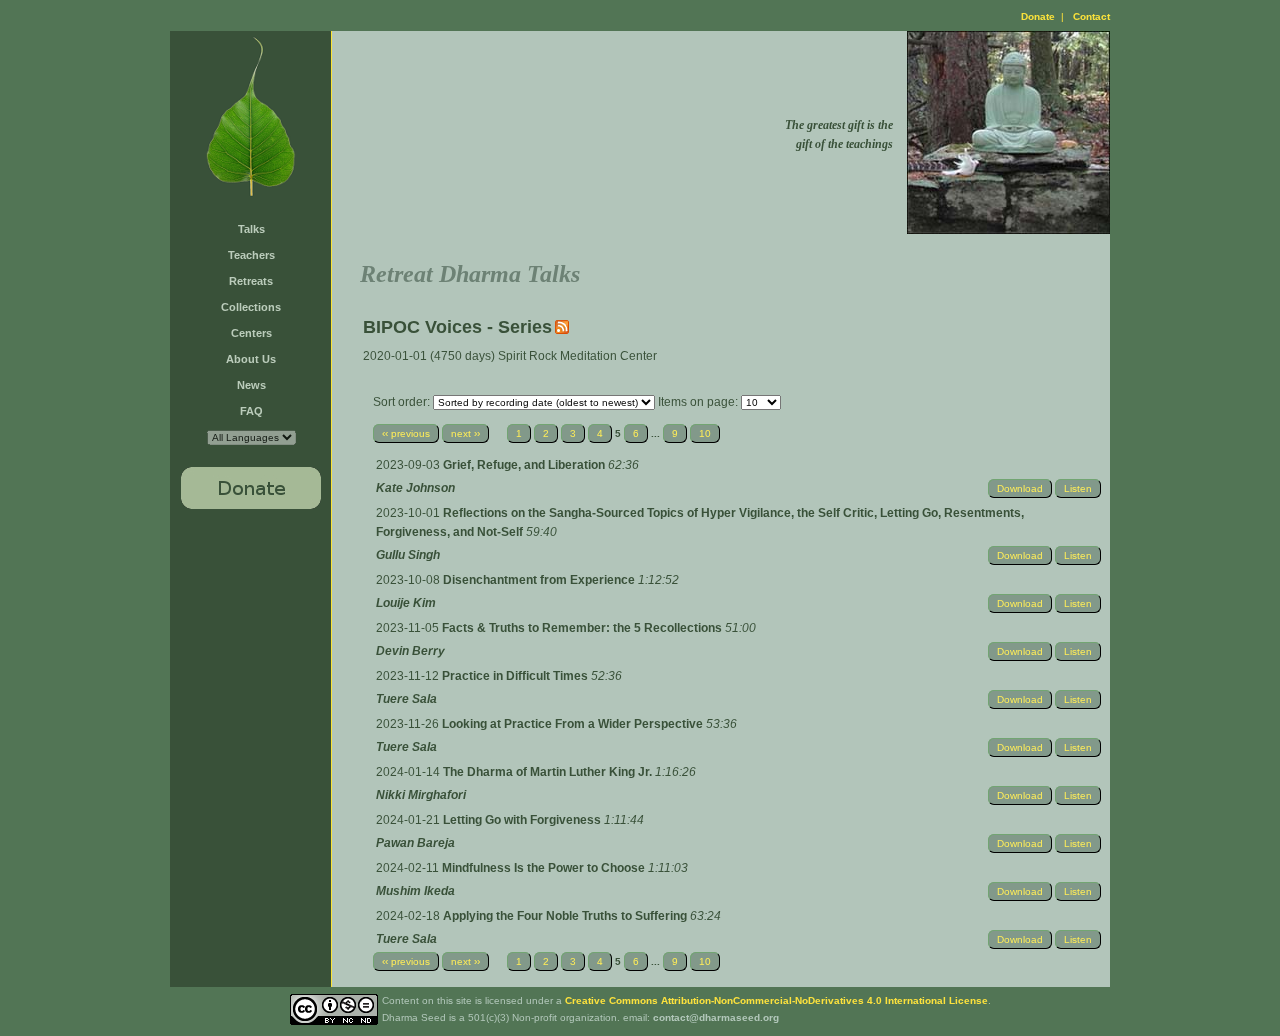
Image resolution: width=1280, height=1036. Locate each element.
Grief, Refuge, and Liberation (525, 465)
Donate (1038, 16)
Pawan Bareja (415, 843)
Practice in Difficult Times (516, 676)
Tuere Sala (406, 699)
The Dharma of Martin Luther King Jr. (549, 772)
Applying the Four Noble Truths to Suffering (566, 916)
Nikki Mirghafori (421, 795)
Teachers (251, 255)
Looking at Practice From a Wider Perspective (574, 724)
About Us (251, 359)
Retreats (251, 281)
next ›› (465, 433)
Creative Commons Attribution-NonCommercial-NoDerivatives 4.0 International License (776, 1000)
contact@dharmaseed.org (716, 1017)
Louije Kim (406, 603)
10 (705, 433)
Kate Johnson (415, 488)
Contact (1091, 16)
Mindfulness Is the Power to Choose (545, 868)
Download (1020, 488)
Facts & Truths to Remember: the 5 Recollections (583, 628)
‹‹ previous (406, 433)
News (251, 385)
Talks (251, 229)
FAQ (251, 411)
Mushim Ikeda (415, 891)
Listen (1078, 488)
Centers (251, 333)
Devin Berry (410, 651)
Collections (251, 307)
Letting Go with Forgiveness (523, 820)
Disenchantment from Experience (540, 580)
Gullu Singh (408, 555)
